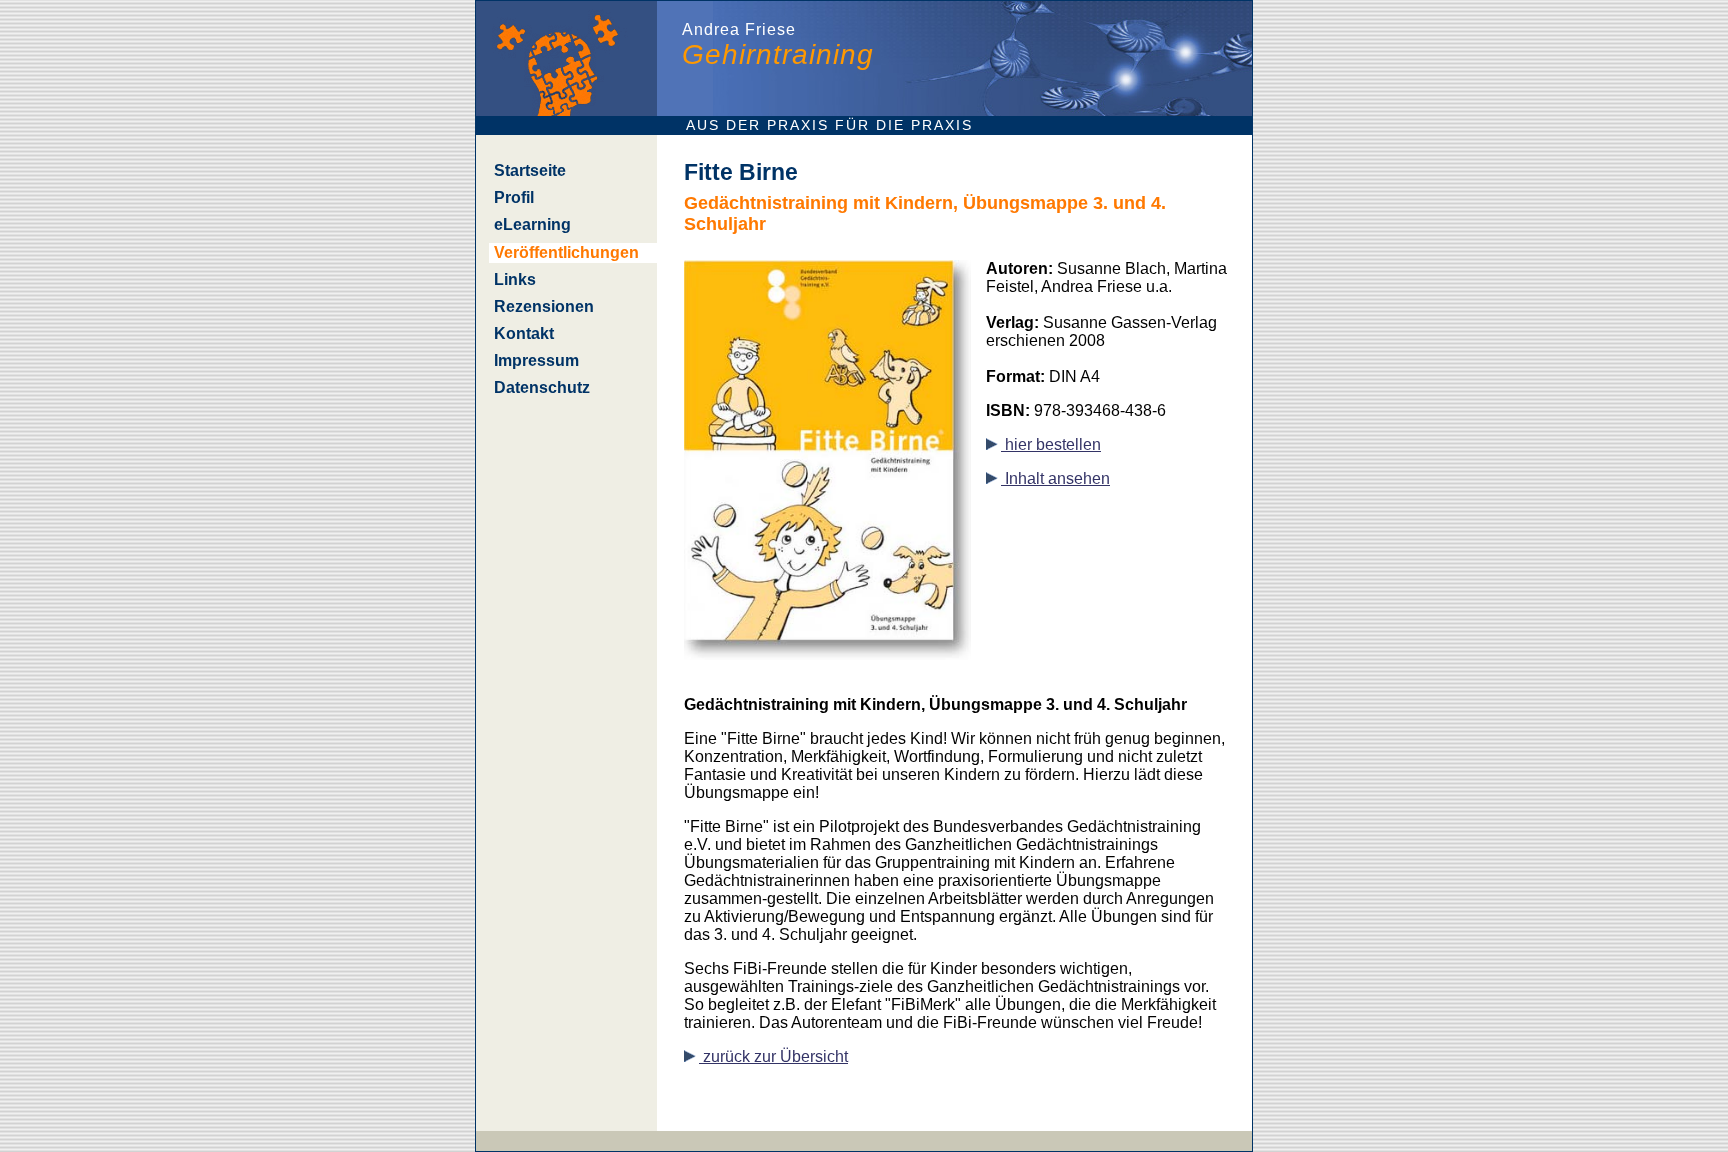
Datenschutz (542, 387)
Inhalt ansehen (1055, 478)
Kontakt (524, 333)
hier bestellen (1051, 444)
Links (515, 279)
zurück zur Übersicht (773, 1056)
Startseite (530, 170)
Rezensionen (544, 306)
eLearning (532, 224)
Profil (514, 197)
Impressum (536, 360)
